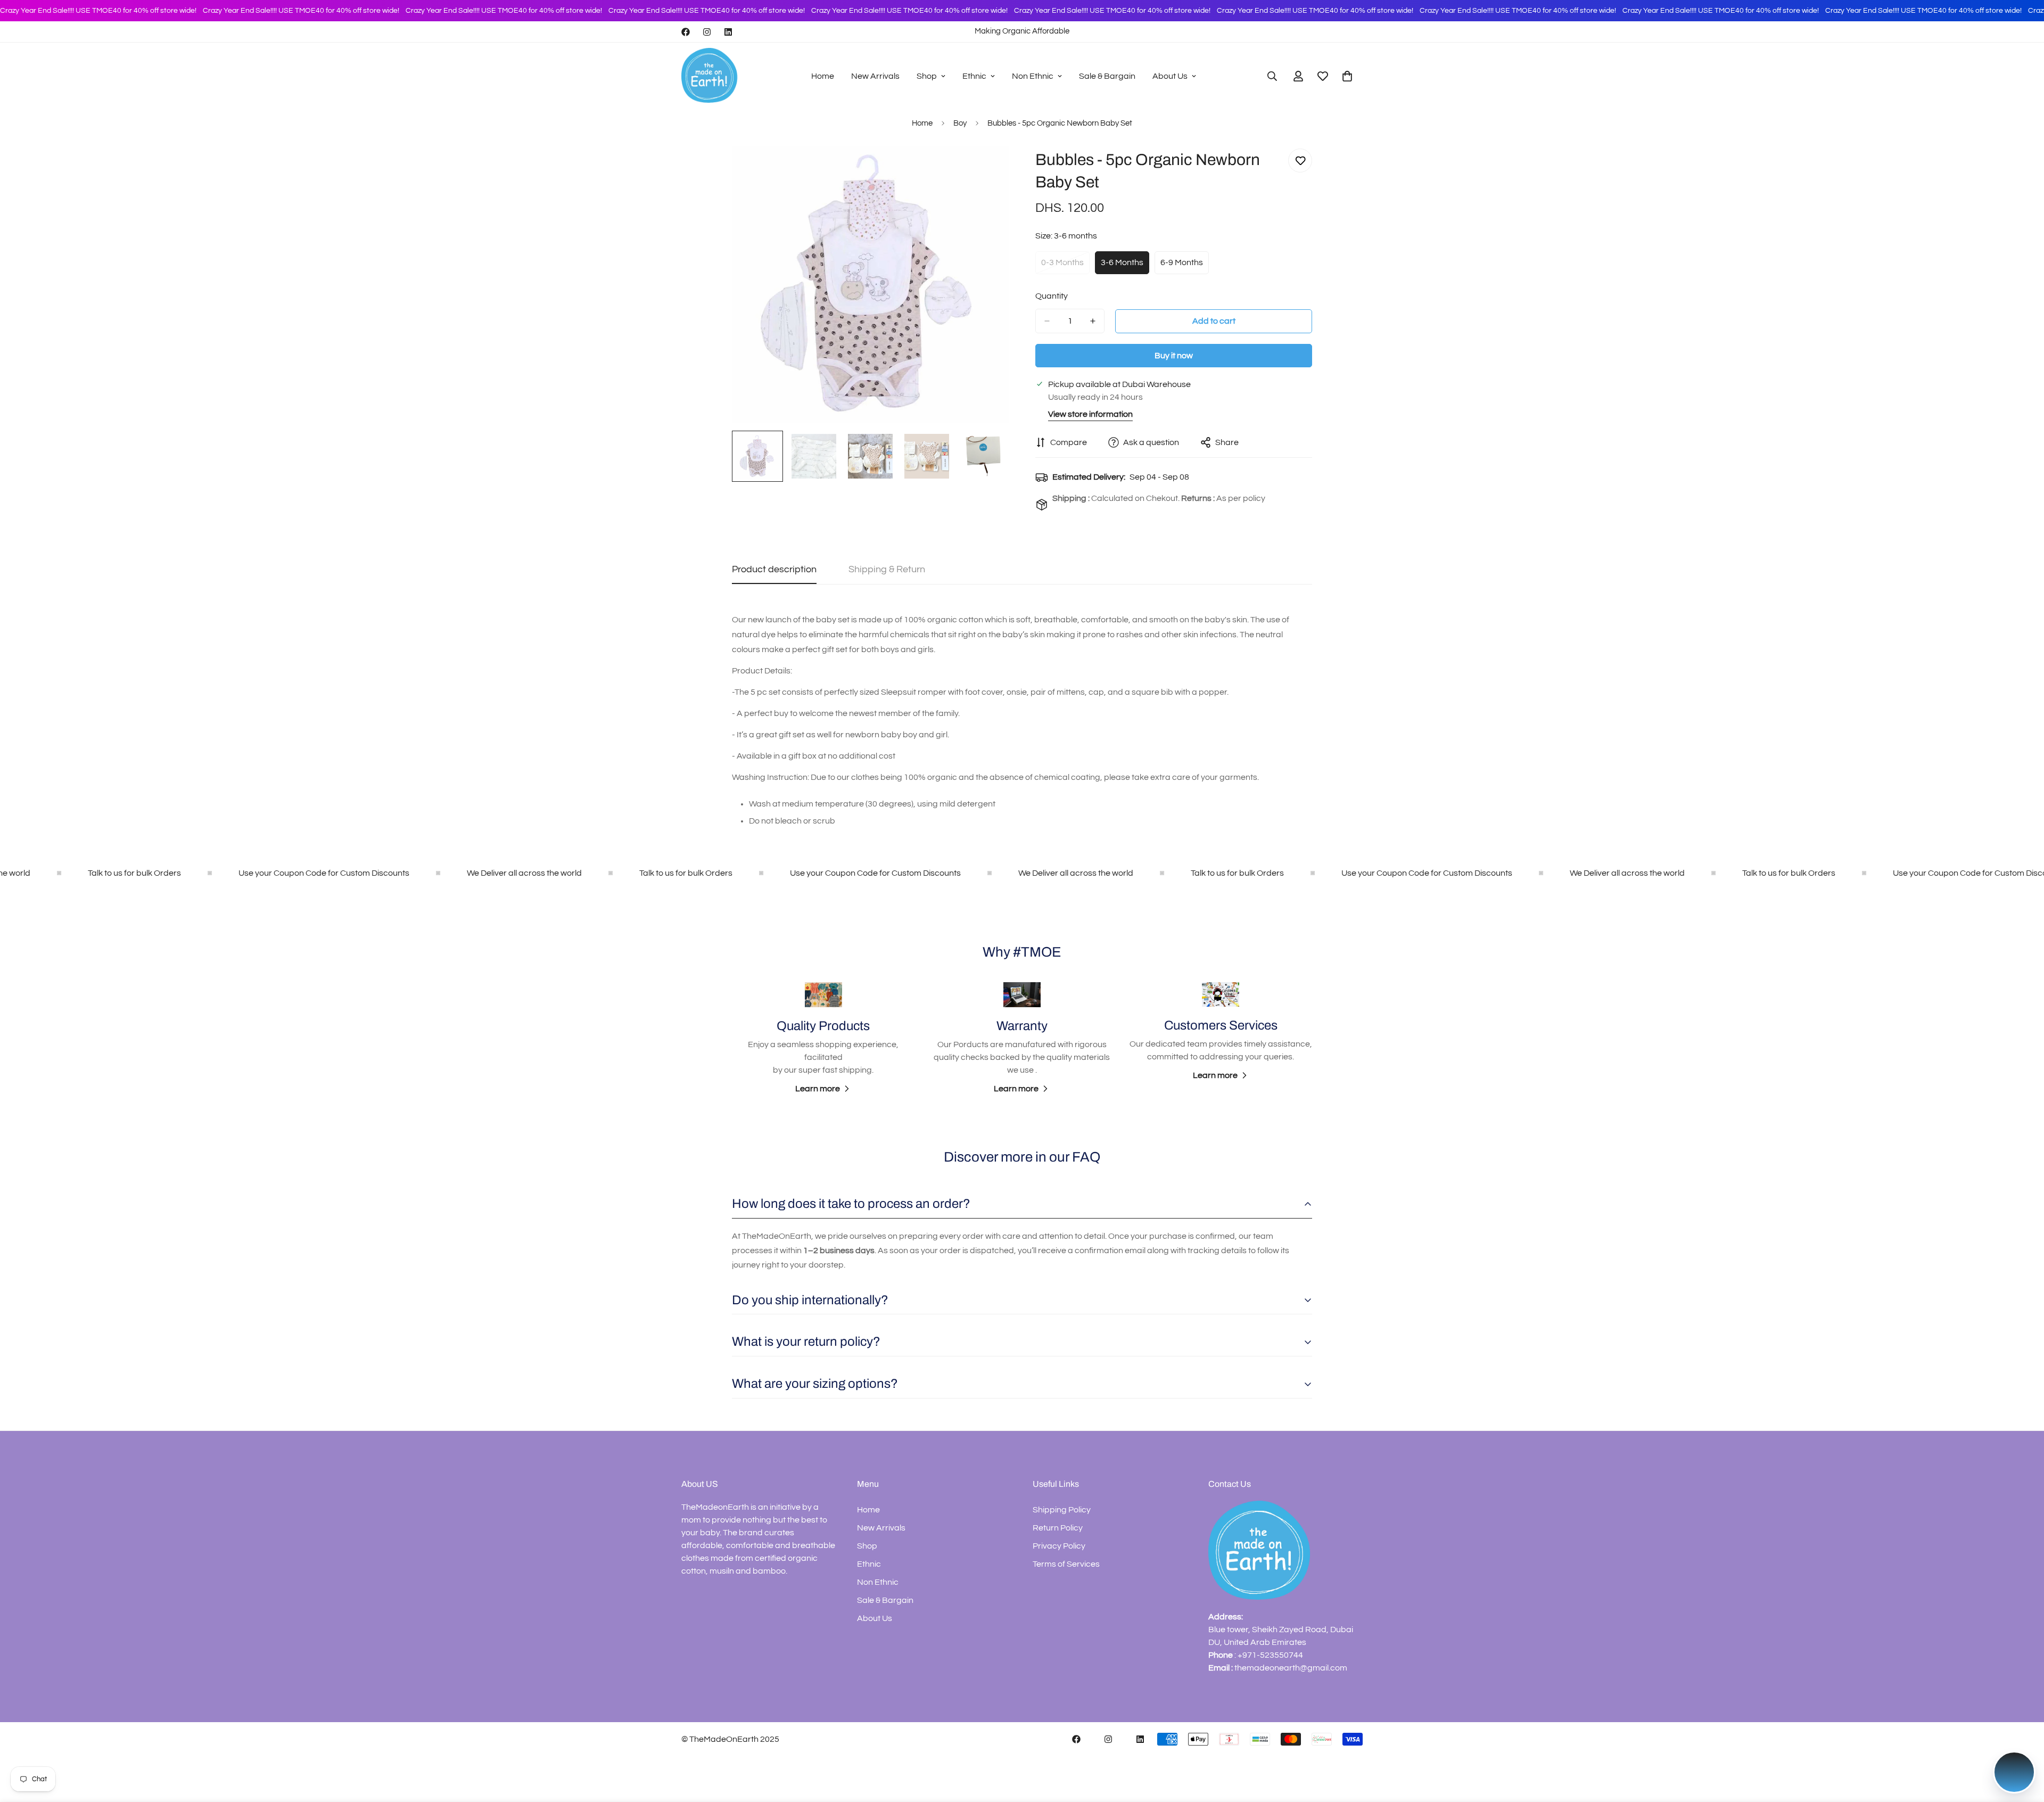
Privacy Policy (1059, 1546)
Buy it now (1174, 356)
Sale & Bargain (1107, 76)
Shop (927, 76)
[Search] (1272, 76)
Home (823, 76)
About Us (1170, 76)
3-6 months (1125, 266)
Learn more (818, 1089)
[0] (1347, 76)
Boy (960, 123)
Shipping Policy (1062, 1510)
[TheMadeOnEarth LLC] (711, 76)
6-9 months (1185, 266)
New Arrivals (875, 76)
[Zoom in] (986, 168)
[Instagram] (707, 32)
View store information (1090, 414)
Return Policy (1058, 1528)
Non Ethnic (1033, 76)
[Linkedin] (728, 32)
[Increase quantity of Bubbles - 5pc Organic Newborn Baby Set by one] (1093, 321)
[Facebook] (686, 32)
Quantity (1052, 296)
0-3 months (1065, 266)
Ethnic (974, 76)
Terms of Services (1066, 1564)
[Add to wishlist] (1300, 161)
